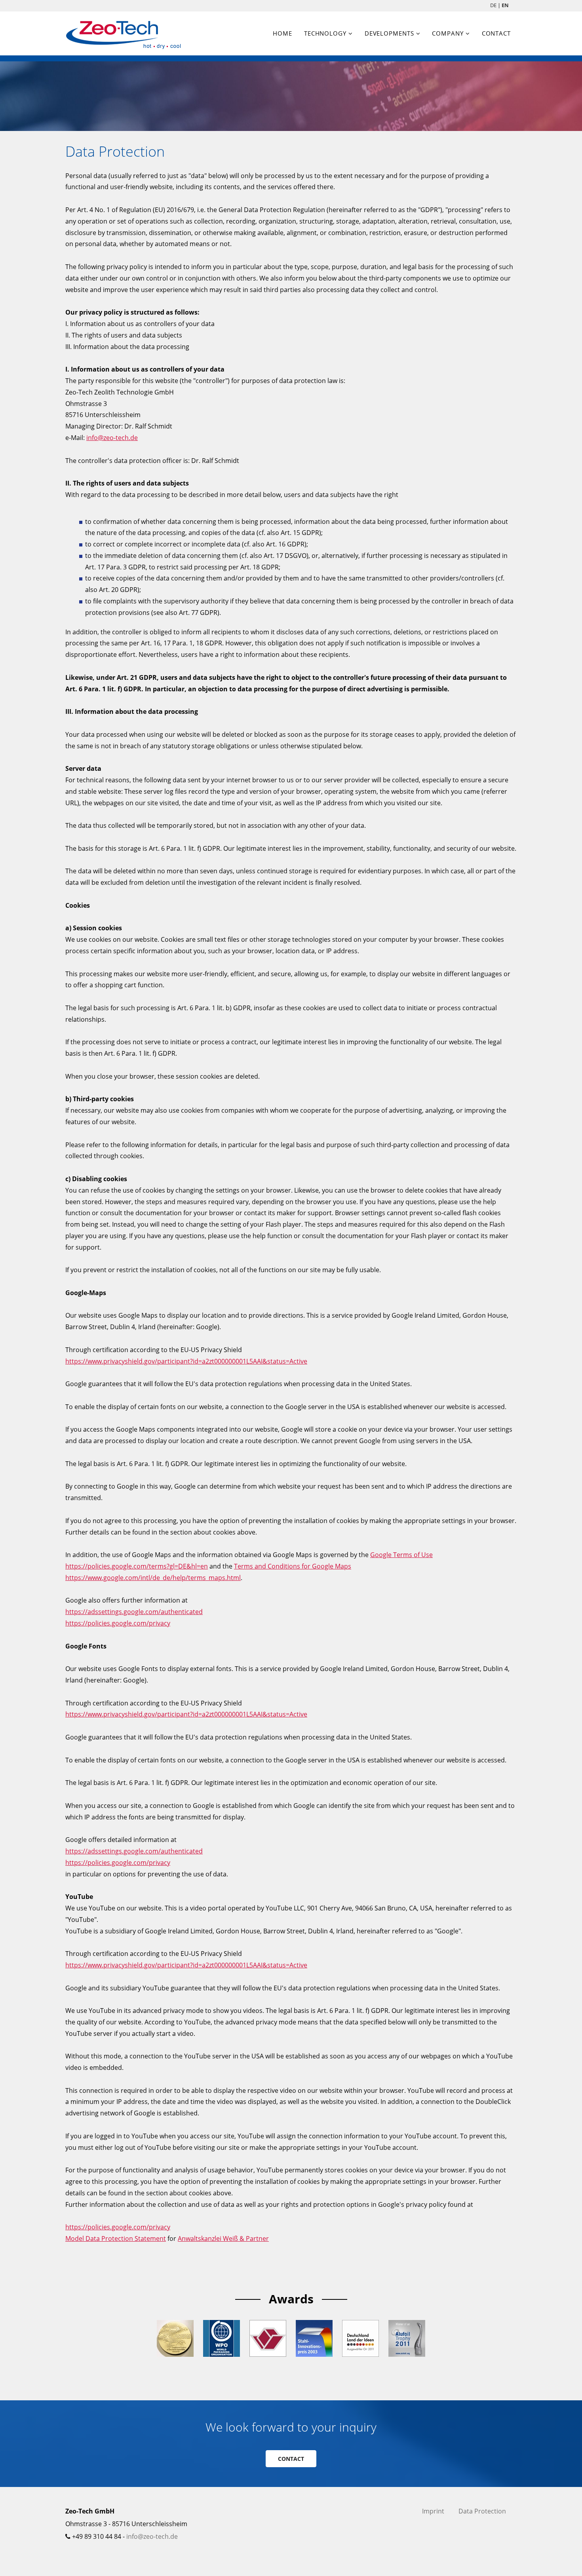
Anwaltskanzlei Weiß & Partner (223, 2238)
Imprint (433, 2511)
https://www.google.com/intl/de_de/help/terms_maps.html (153, 1578)
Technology (325, 33)
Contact (496, 33)
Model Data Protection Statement (116, 2238)
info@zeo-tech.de (112, 438)
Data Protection (482, 2511)
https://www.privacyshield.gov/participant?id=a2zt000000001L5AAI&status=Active (186, 1361)
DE (493, 5)
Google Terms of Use (401, 1555)
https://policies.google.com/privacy (118, 1623)
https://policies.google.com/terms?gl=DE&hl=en (137, 1566)
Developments (389, 33)
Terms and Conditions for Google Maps (293, 1566)
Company (448, 33)
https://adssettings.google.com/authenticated (134, 1612)
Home (282, 33)
